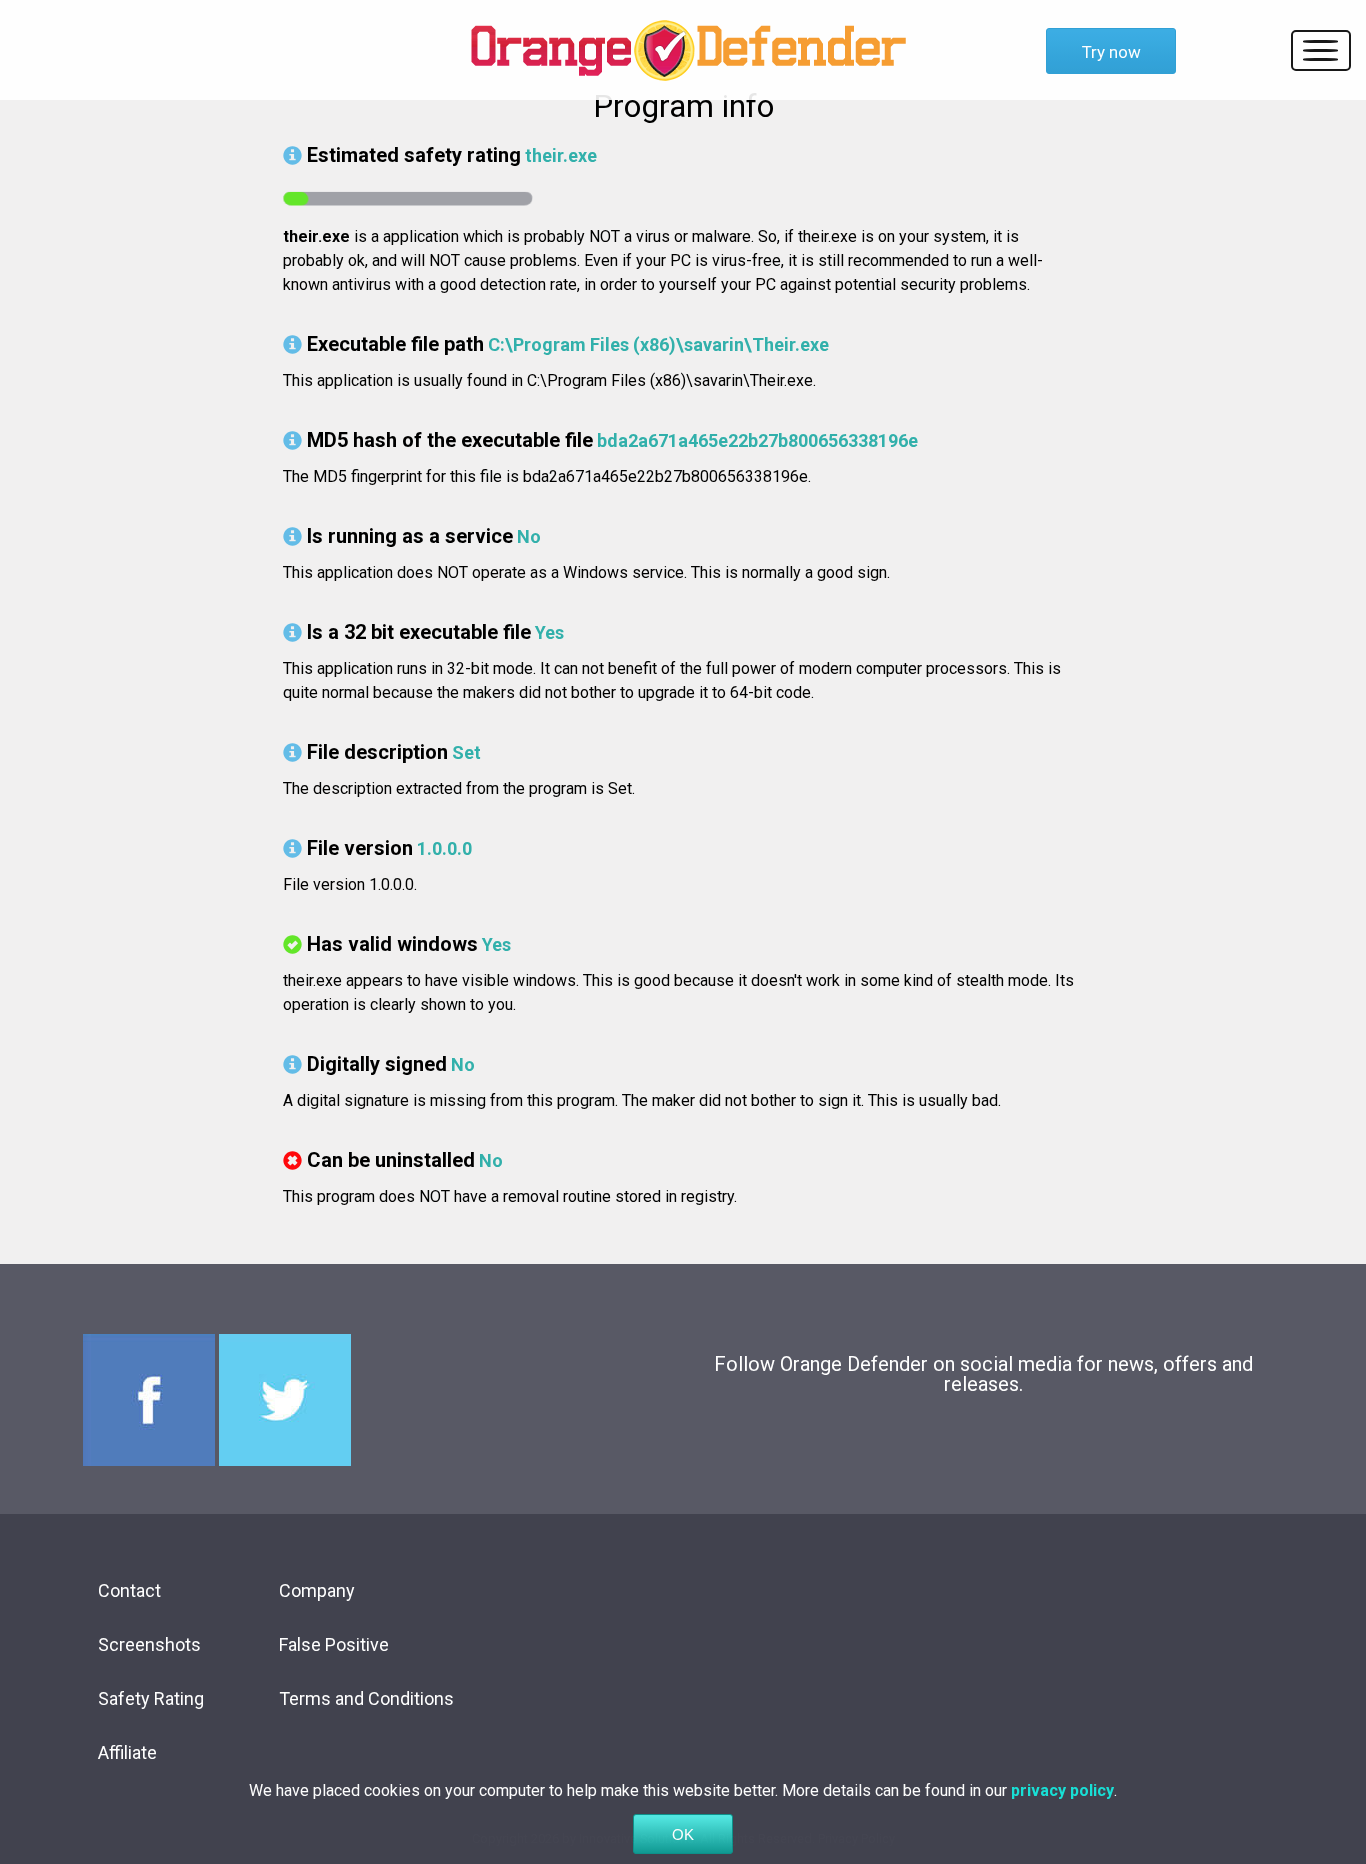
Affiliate (127, 1752)
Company (317, 1590)
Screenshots (149, 1644)
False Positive (334, 1644)
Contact (129, 1590)
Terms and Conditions (366, 1698)
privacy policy (1062, 1790)
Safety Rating (151, 1698)
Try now (1111, 52)
